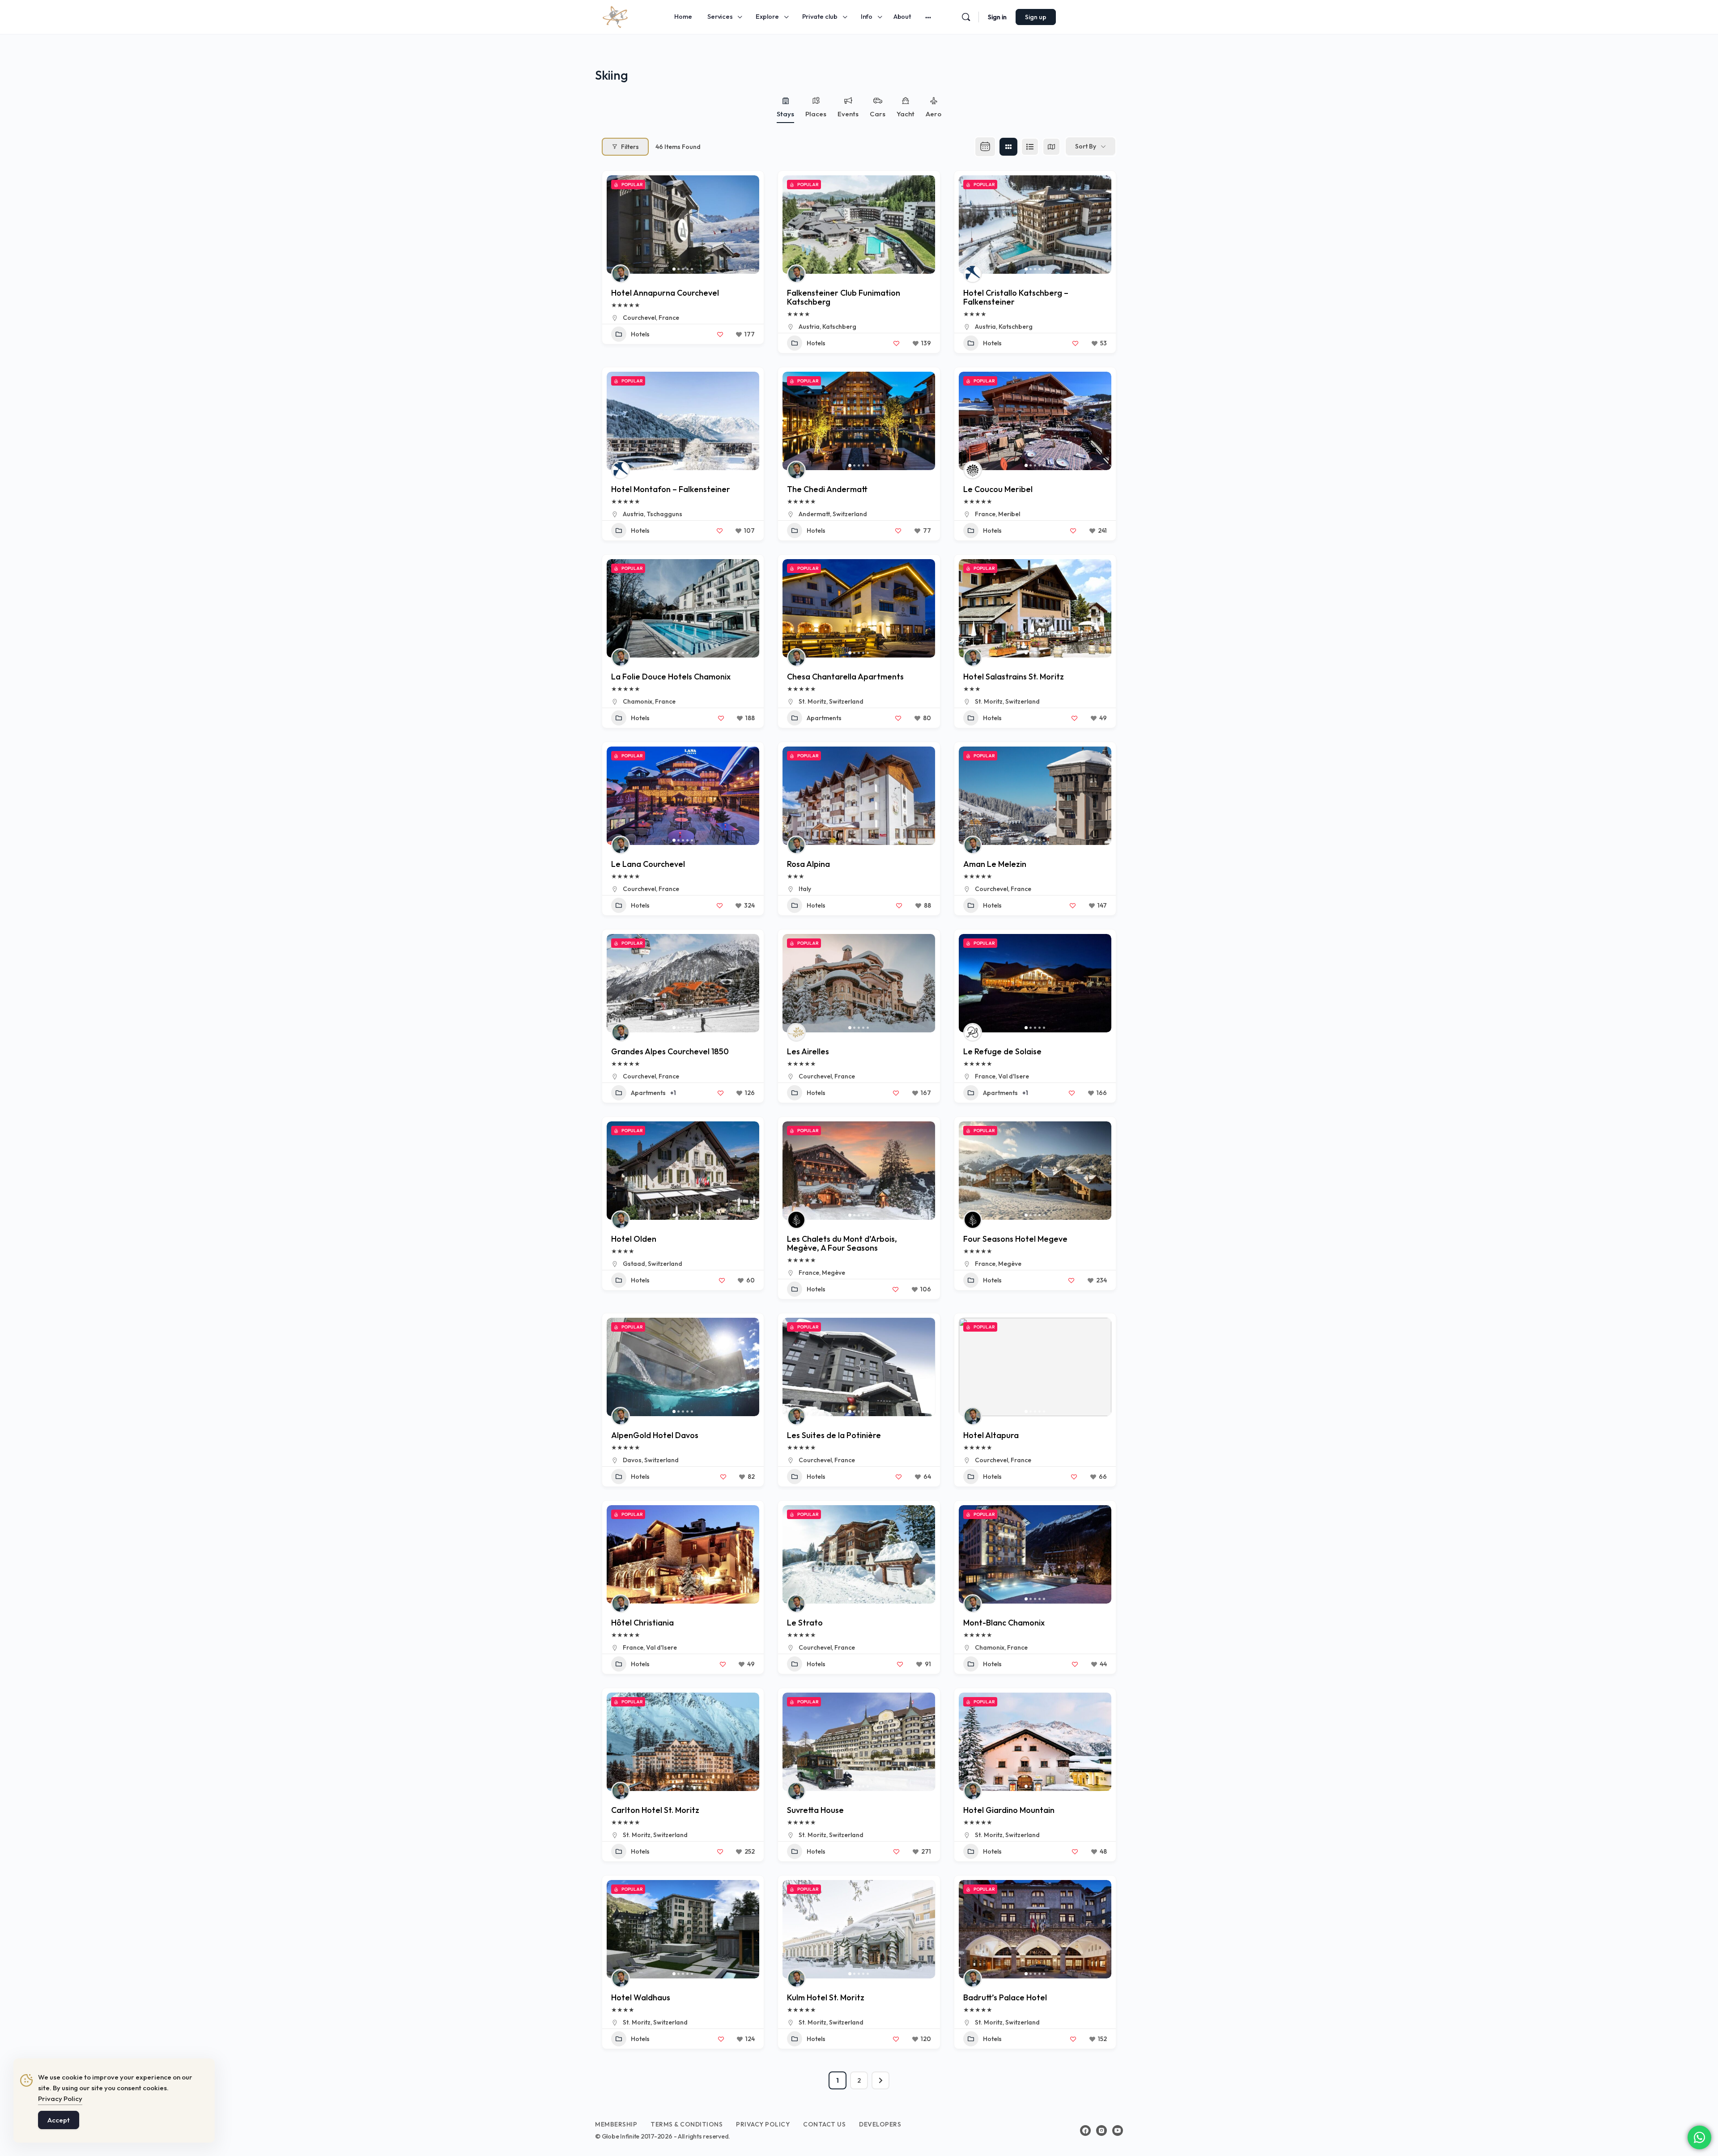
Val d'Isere (1014, 1076)
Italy (805, 889)
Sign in (997, 17)
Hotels (640, 334)
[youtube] (1118, 2131)
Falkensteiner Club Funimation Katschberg (844, 297)
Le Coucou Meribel (998, 489)
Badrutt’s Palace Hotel (1005, 1997)
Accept (59, 2120)
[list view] (1030, 147)
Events (848, 114)
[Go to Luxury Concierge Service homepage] (615, 16)
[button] (618, 225)
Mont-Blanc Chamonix (1004, 1623)
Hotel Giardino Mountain (1009, 1810)
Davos (632, 1460)
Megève (833, 1273)
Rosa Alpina (808, 864)
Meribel (1009, 514)
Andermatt (814, 514)
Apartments (824, 718)
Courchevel (639, 318)
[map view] (1051, 147)
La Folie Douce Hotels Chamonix (671, 677)
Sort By (1086, 146)
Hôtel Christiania (642, 1623)
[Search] (966, 17)
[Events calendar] (985, 147)
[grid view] (1008, 147)
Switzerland (850, 514)
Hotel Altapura (991, 1435)
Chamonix (638, 701)
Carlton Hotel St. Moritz (655, 1810)
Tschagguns (664, 514)
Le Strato (805, 1623)
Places (816, 114)
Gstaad (634, 1264)
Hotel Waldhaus (641, 1997)
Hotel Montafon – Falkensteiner (671, 489)
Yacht (906, 114)
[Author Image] (621, 274)
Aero (933, 114)
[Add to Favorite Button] (720, 334)
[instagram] (1101, 2131)
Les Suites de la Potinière (834, 1435)
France (669, 318)
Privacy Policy (60, 2099)
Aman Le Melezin (995, 864)
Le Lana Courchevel (648, 864)
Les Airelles (808, 1051)
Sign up (1036, 17)
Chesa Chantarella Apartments (845, 677)
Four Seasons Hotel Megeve (1015, 1239)
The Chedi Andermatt (827, 489)
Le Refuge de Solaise (1002, 1051)
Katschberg (839, 327)
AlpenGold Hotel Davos (655, 1435)
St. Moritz (812, 701)
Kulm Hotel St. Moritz (826, 1997)
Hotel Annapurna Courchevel (665, 293)
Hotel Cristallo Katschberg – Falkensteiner (1016, 297)
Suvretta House (815, 1810)
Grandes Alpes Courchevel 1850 (670, 1051)
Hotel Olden (634, 1239)
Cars (878, 114)
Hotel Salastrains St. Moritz (1014, 677)
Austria (809, 327)
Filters (630, 147)
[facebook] (1085, 2131)
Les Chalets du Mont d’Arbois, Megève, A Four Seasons (842, 1243)
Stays (785, 114)
